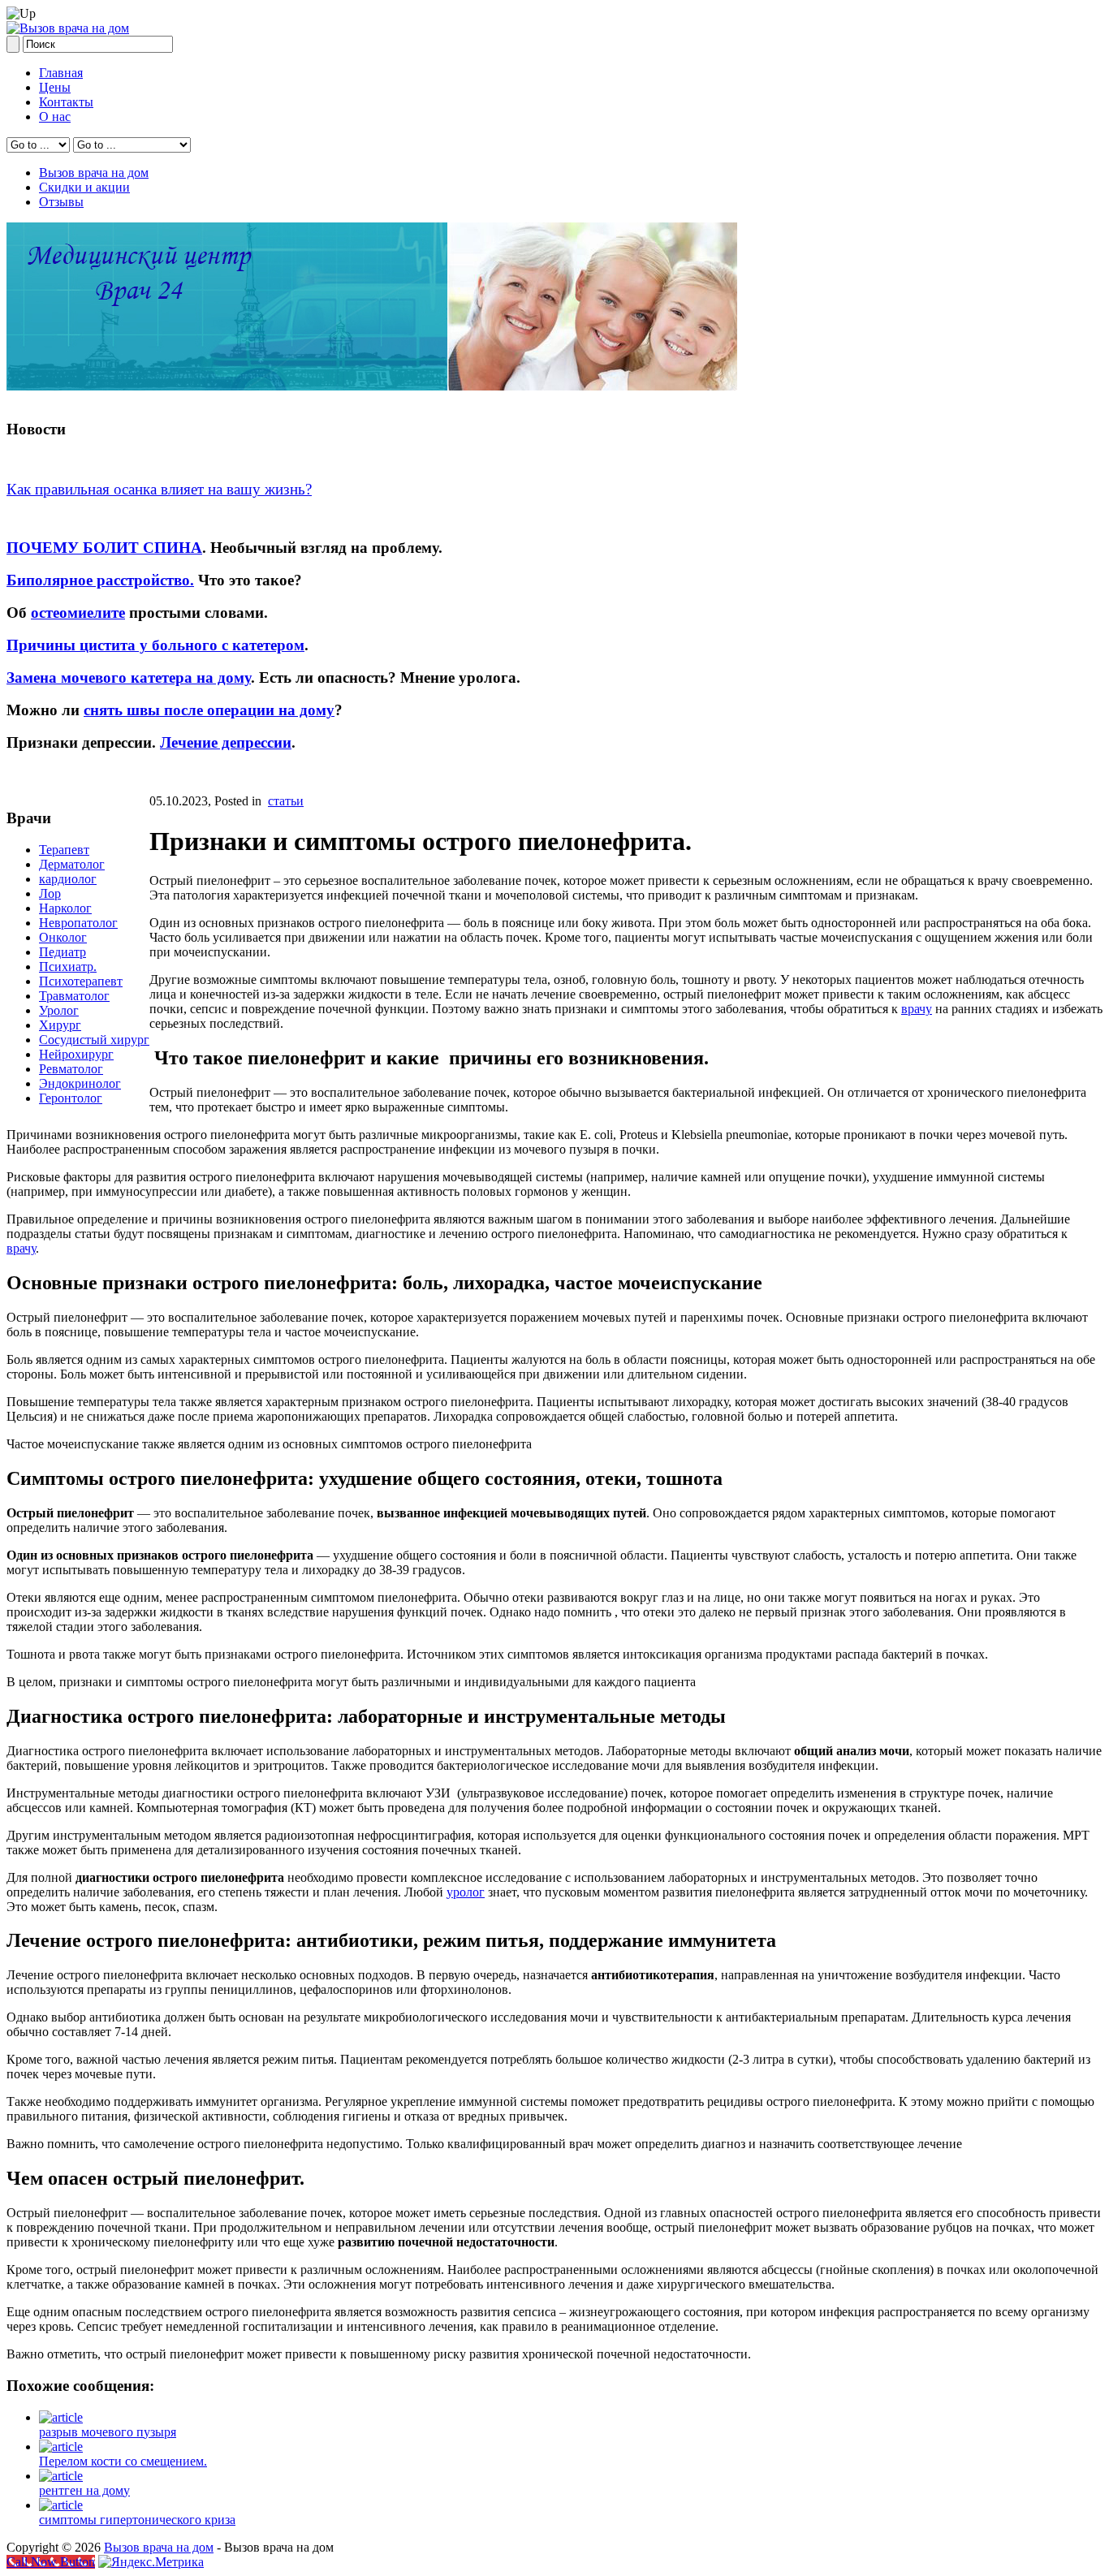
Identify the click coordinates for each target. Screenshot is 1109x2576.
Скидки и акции (84, 187)
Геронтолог (71, 1098)
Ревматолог (71, 1069)
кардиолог (68, 879)
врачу (917, 1009)
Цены (55, 87)
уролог (466, 1892)
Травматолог (74, 996)
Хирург (60, 1025)
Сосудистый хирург (94, 1040)
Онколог (63, 937)
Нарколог (65, 908)
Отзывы (61, 202)
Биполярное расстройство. (100, 580)
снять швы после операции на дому (209, 710)
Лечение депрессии (226, 742)
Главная (61, 73)
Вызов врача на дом (94, 173)
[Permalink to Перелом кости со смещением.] (61, 2447)
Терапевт (64, 850)
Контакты (66, 102)
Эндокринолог (80, 1083)
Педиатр (63, 952)
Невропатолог (78, 923)
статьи (286, 801)
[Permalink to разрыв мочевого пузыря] (61, 2417)
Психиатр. (68, 967)
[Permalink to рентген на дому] (61, 2476)
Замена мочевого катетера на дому (129, 677)
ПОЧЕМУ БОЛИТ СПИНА (104, 548)
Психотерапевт (81, 981)
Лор (50, 893)
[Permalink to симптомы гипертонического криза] (61, 2505)
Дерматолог (72, 864)
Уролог (59, 1010)
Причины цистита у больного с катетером (155, 645)
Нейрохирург (76, 1054)
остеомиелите (78, 613)
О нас (55, 117)
